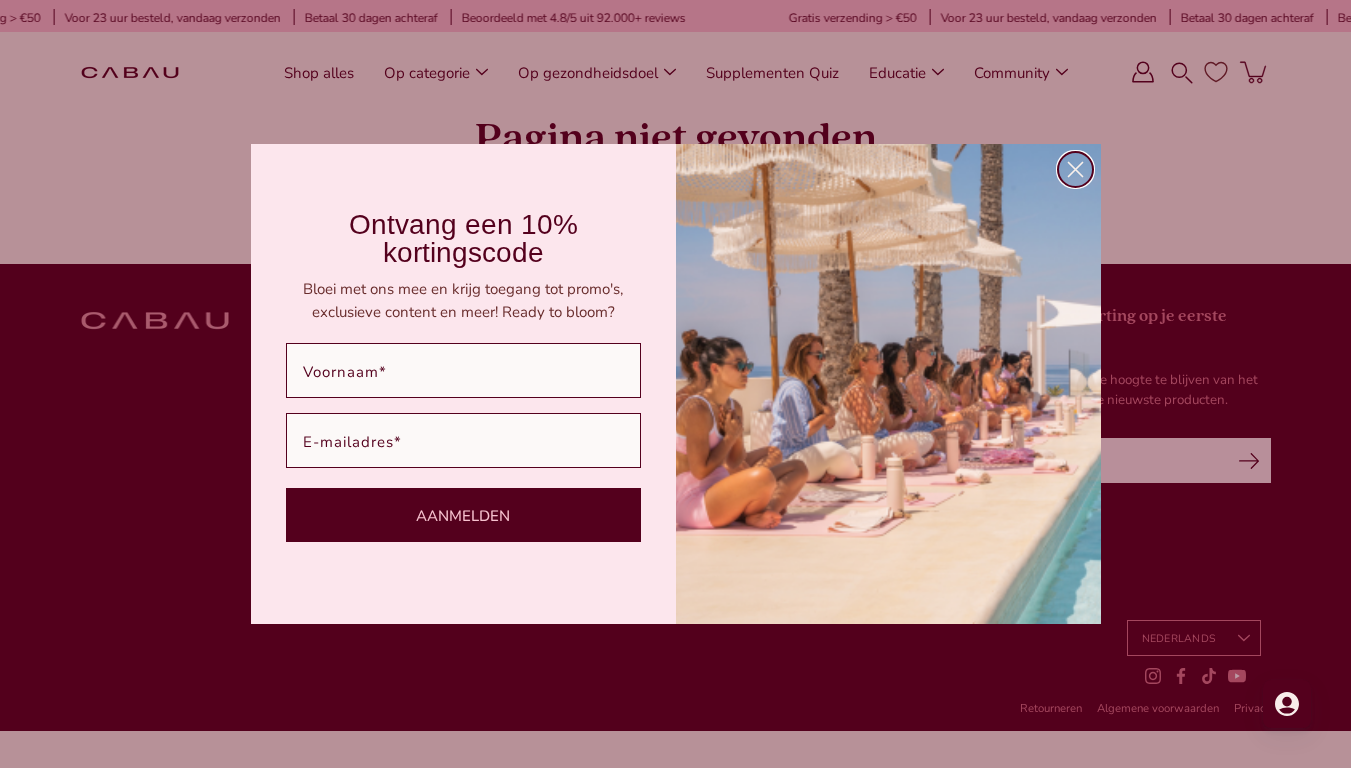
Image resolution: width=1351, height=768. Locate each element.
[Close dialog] (1075, 169)
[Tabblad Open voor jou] (1287, 704)
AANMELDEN (463, 515)
